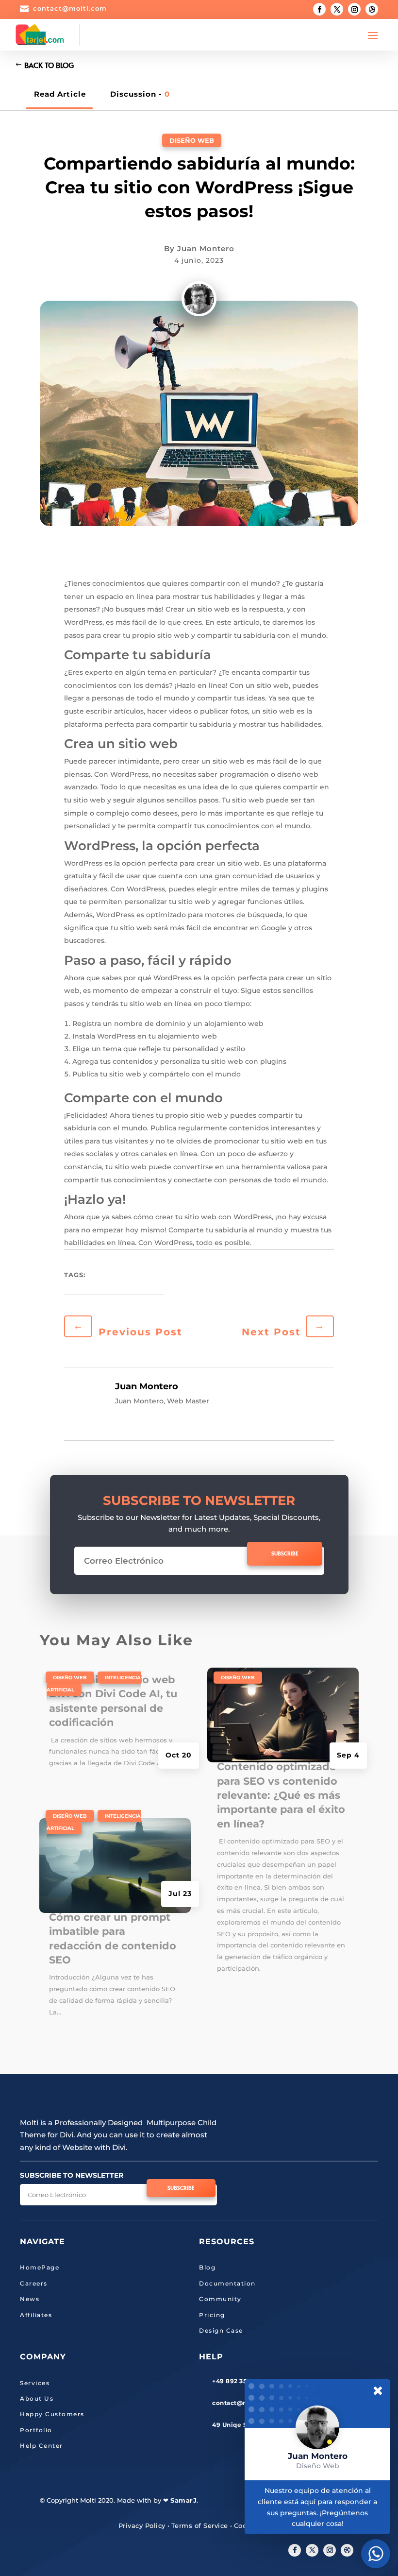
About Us (37, 2398)
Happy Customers (52, 2414)
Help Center (41, 2446)
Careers (34, 2283)
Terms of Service (200, 2525)
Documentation (227, 2283)
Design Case (221, 2330)
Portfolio (36, 2430)
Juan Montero (206, 248)
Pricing (212, 2315)
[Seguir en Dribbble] (372, 9)
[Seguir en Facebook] (319, 9)
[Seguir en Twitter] (337, 9)
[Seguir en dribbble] (347, 2550)
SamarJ (183, 2500)
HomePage (40, 2267)
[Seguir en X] (312, 2550)
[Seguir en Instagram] (354, 9)
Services (35, 2383)
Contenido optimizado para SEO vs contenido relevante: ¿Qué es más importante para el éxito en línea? (281, 1795)
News (30, 2299)
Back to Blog (49, 65)
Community (220, 2299)
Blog (207, 2267)
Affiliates (36, 2315)
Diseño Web (192, 140)
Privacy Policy (142, 2525)
